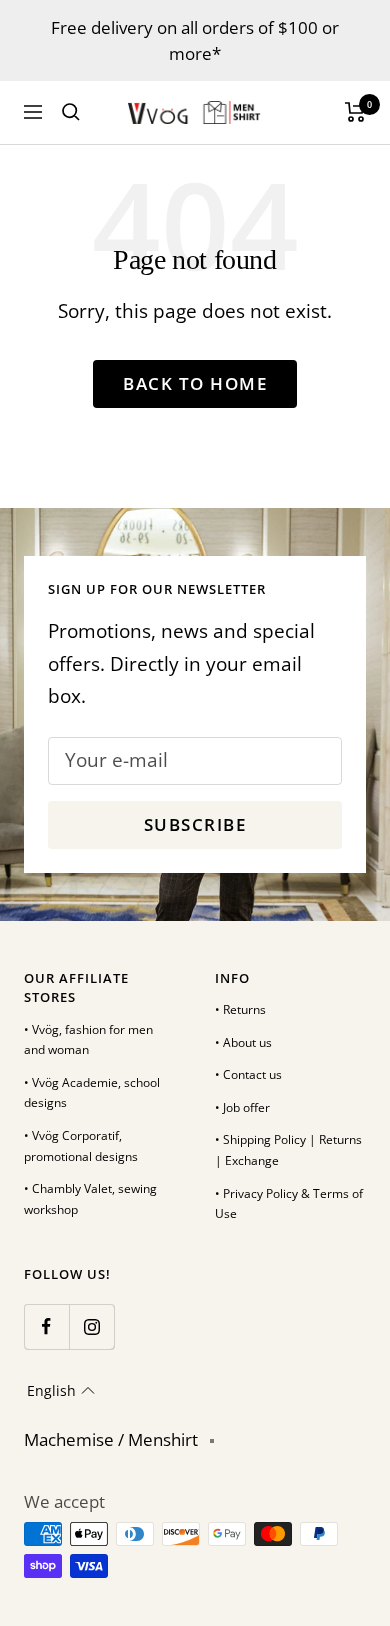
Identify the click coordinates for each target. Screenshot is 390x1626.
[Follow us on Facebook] (46, 1326)
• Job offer (242, 1107)
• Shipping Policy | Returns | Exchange (288, 1150)
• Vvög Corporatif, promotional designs (81, 1146)
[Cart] (355, 112)
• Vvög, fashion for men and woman (88, 1040)
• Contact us (248, 1074)
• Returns (240, 1009)
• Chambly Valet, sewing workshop (90, 1199)
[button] (61, 1391)
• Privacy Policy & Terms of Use (289, 1204)
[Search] (71, 112)
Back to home (195, 383)
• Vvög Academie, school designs (92, 1093)
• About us (243, 1042)
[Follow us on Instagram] (91, 1326)
